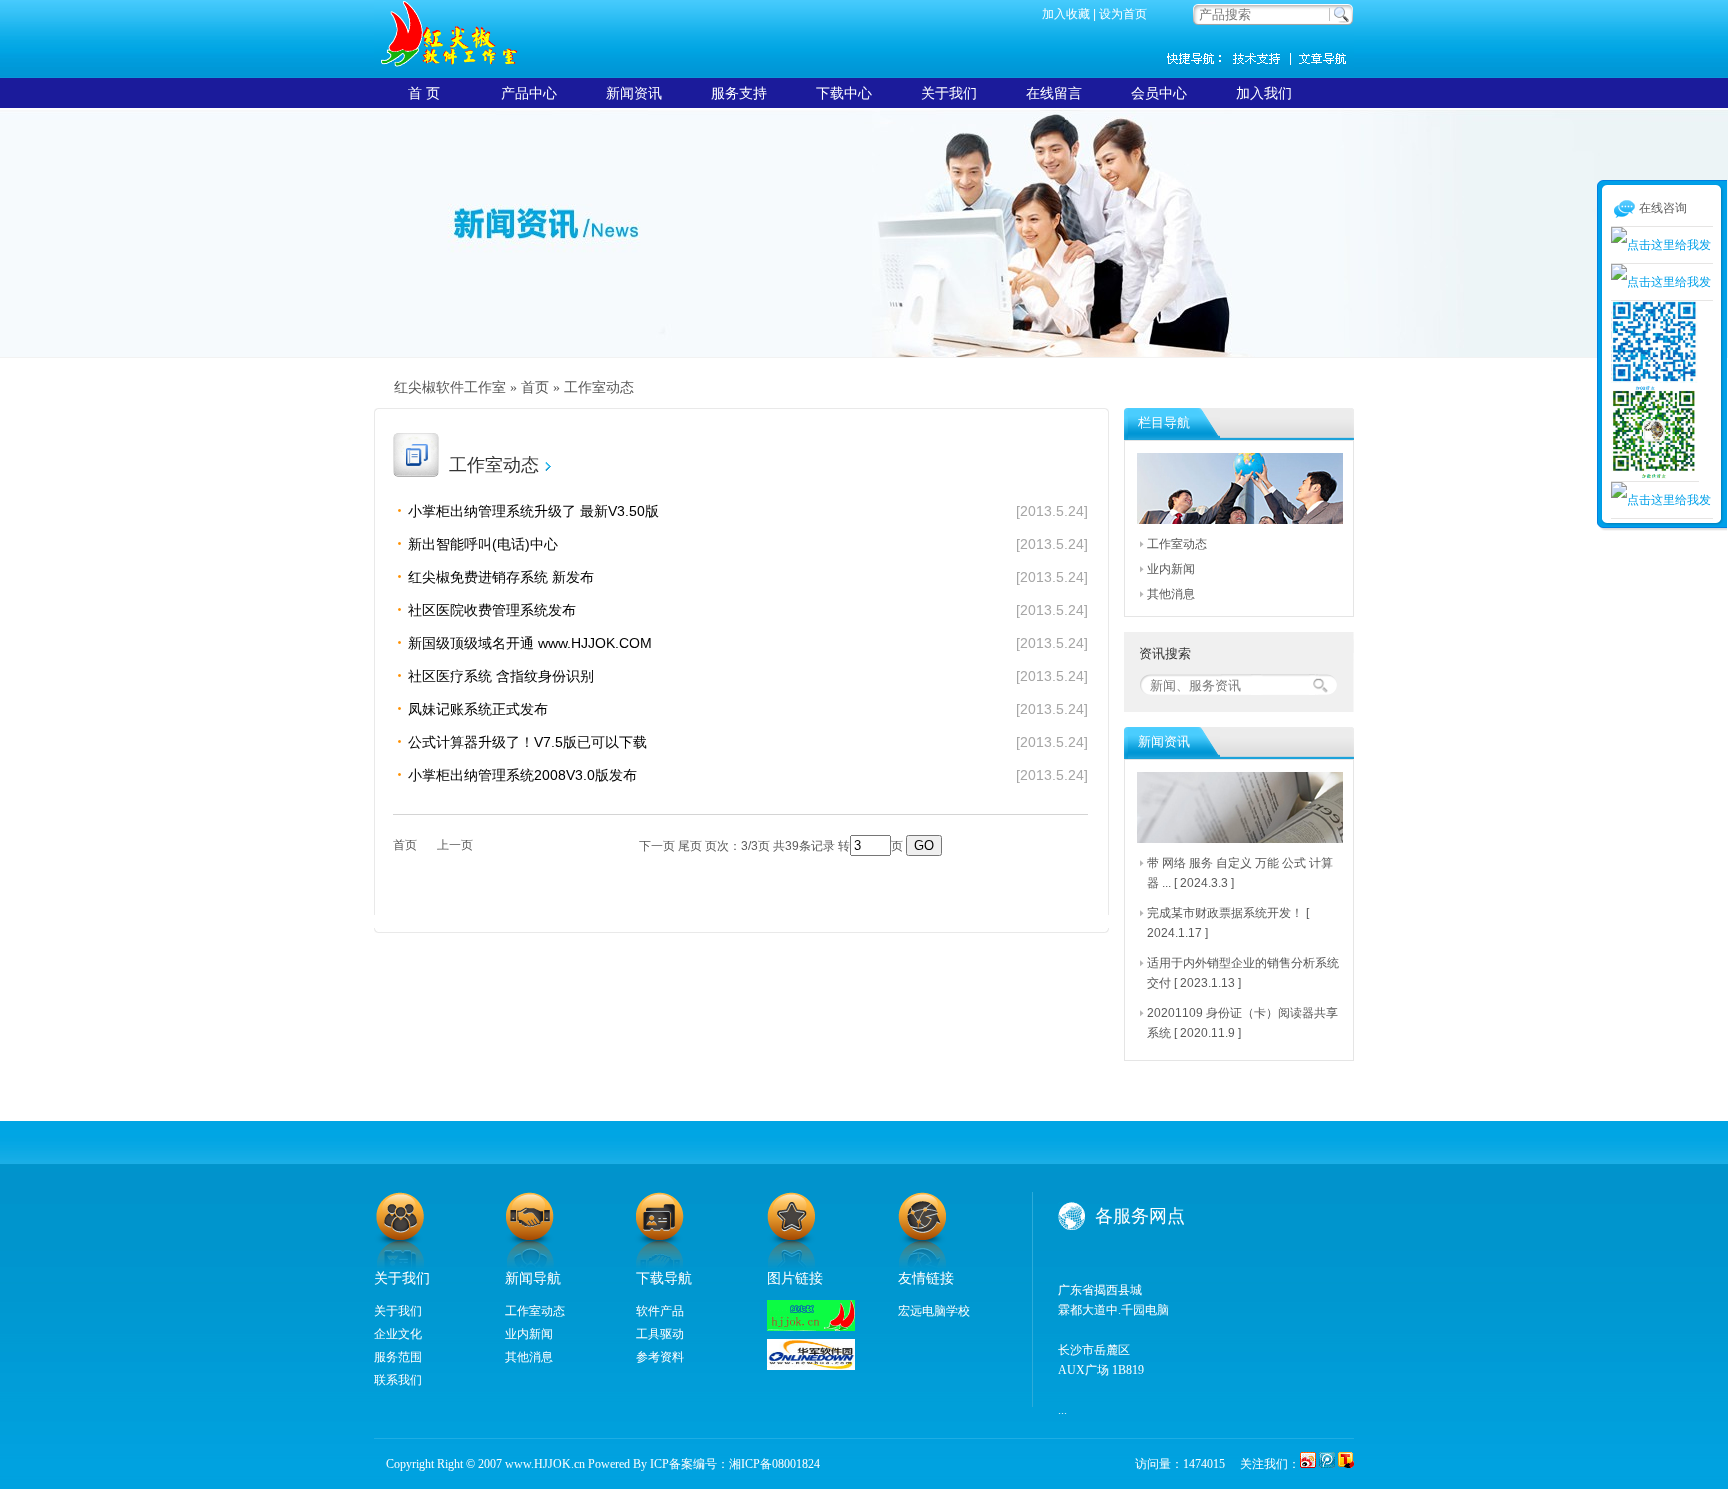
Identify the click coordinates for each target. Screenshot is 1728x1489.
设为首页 (1123, 14)
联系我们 (398, 1380)
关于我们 (949, 93)
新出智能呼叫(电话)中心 (483, 544)
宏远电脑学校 (934, 1311)
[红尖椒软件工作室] (811, 1327)
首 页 (424, 93)
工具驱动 (660, 1334)
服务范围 (398, 1357)
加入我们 (1264, 93)
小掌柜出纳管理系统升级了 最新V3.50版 (533, 511)
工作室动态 (599, 387)
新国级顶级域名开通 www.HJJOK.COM (530, 643)
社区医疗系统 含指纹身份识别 (501, 676)
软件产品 (660, 1311)
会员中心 (1159, 93)
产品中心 (529, 93)
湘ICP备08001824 (774, 1464)
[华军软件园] (811, 1366)
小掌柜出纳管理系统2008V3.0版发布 (522, 775)
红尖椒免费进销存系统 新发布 (501, 577)
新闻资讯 (1324, 58)
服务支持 (739, 93)
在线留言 (1054, 93)
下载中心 (844, 93)
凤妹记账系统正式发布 (478, 709)
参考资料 (660, 1357)
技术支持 (1264, 58)
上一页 (455, 845)
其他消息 (1171, 594)
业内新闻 (1171, 569)
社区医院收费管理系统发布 (492, 610)
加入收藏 (1066, 14)
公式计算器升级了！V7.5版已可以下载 (527, 742)
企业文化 (398, 1334)
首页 (535, 387)
